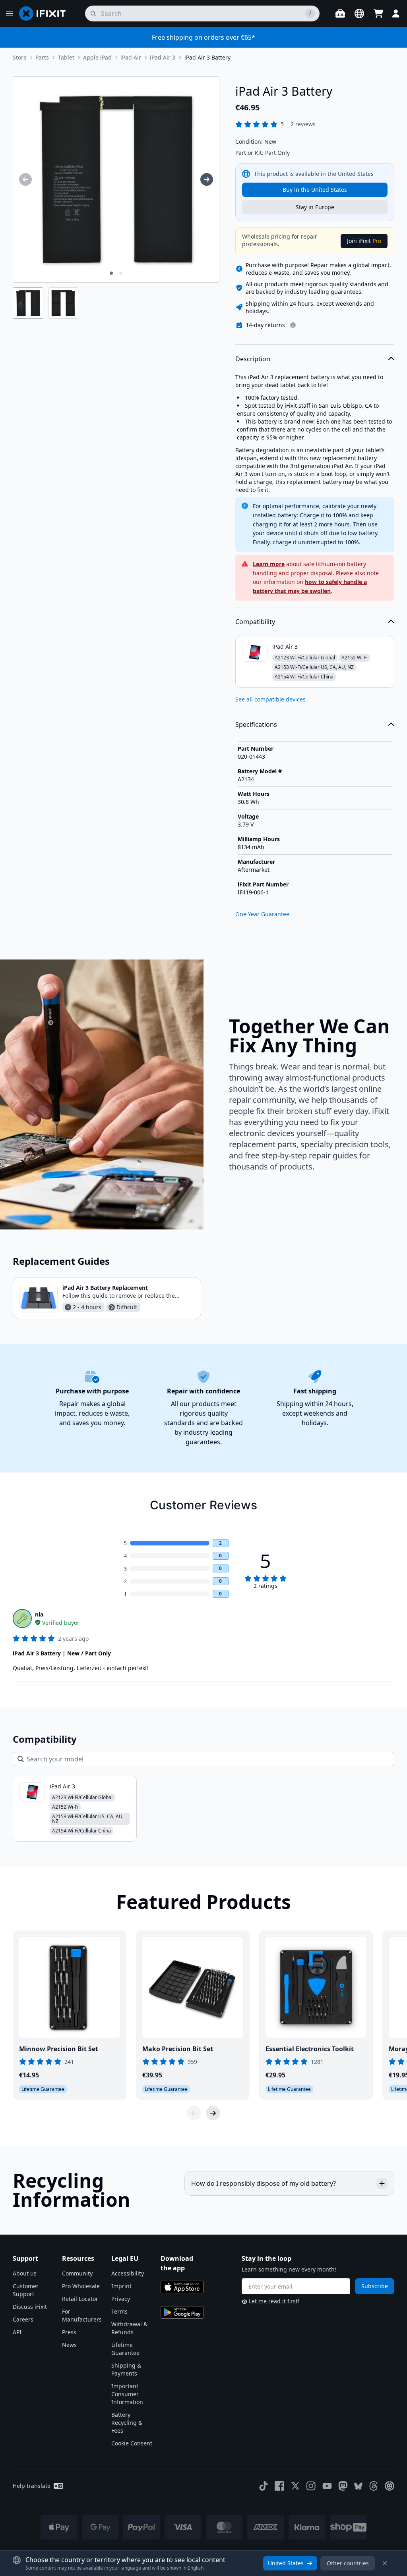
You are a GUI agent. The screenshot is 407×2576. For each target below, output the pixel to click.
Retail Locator (80, 2299)
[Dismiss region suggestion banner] (385, 2563)
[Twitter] (295, 2486)
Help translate (32, 2486)
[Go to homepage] (46, 13)
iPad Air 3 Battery (207, 57)
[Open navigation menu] (10, 13)
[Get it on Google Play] (182, 2312)
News (69, 2345)
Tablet (66, 57)
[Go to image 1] (111, 273)
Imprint (121, 2286)
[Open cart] (378, 13)
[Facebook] (279, 2486)
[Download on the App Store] (182, 2287)
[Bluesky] (358, 2486)
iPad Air (131, 57)
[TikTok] (264, 2486)
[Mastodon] (343, 2486)
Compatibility (255, 622)
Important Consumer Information (127, 2394)
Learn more (269, 564)
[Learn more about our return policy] (293, 325)
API (17, 2332)
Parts (42, 57)
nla (39, 1614)
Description (253, 359)
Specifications (256, 724)
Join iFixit (364, 241)
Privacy (121, 2299)
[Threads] (374, 2486)
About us (25, 2273)
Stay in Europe (315, 207)
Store (20, 57)
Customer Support (26, 2290)
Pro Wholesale (81, 2286)
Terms (119, 2311)
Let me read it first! (274, 2301)
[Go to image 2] (121, 273)
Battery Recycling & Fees (127, 2423)
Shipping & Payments (126, 2369)
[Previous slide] (194, 2113)
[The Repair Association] (390, 2486)
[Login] (396, 13)
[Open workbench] (340, 13)
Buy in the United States (315, 190)
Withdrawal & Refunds (129, 2328)
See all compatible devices (270, 699)
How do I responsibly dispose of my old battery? (264, 2183)
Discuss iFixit (30, 2307)
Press (69, 2332)
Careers (23, 2319)
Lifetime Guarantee (125, 2349)
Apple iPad (97, 57)
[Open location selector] (359, 13)
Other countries (348, 2563)
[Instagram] (311, 2486)
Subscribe (375, 2286)
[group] (25, 179)
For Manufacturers (82, 2315)
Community (77, 2273)
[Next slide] (213, 2113)
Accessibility (128, 2273)
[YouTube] (327, 2486)
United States (286, 2563)
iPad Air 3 (163, 57)
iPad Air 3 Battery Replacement (105, 1288)
